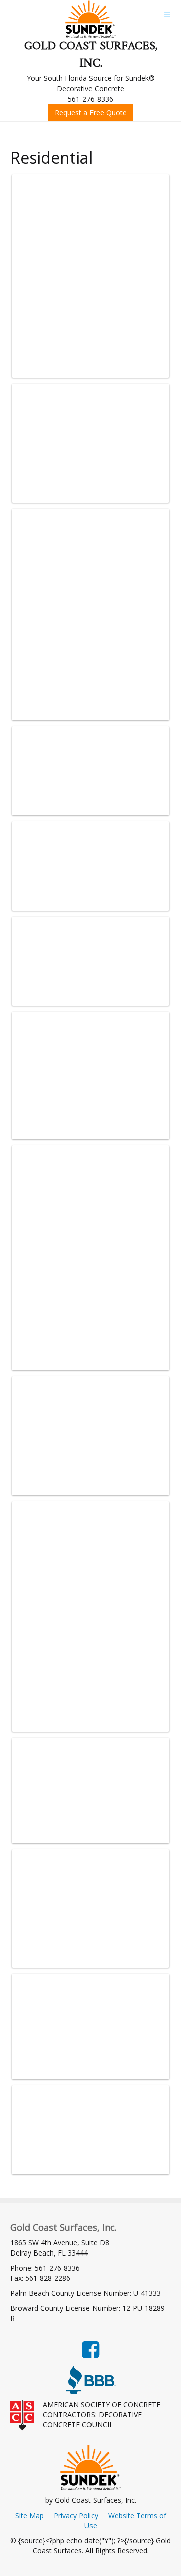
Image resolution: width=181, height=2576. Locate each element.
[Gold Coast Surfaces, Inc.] (90, 19)
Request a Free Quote (91, 113)
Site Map (29, 2515)
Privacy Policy (76, 2515)
